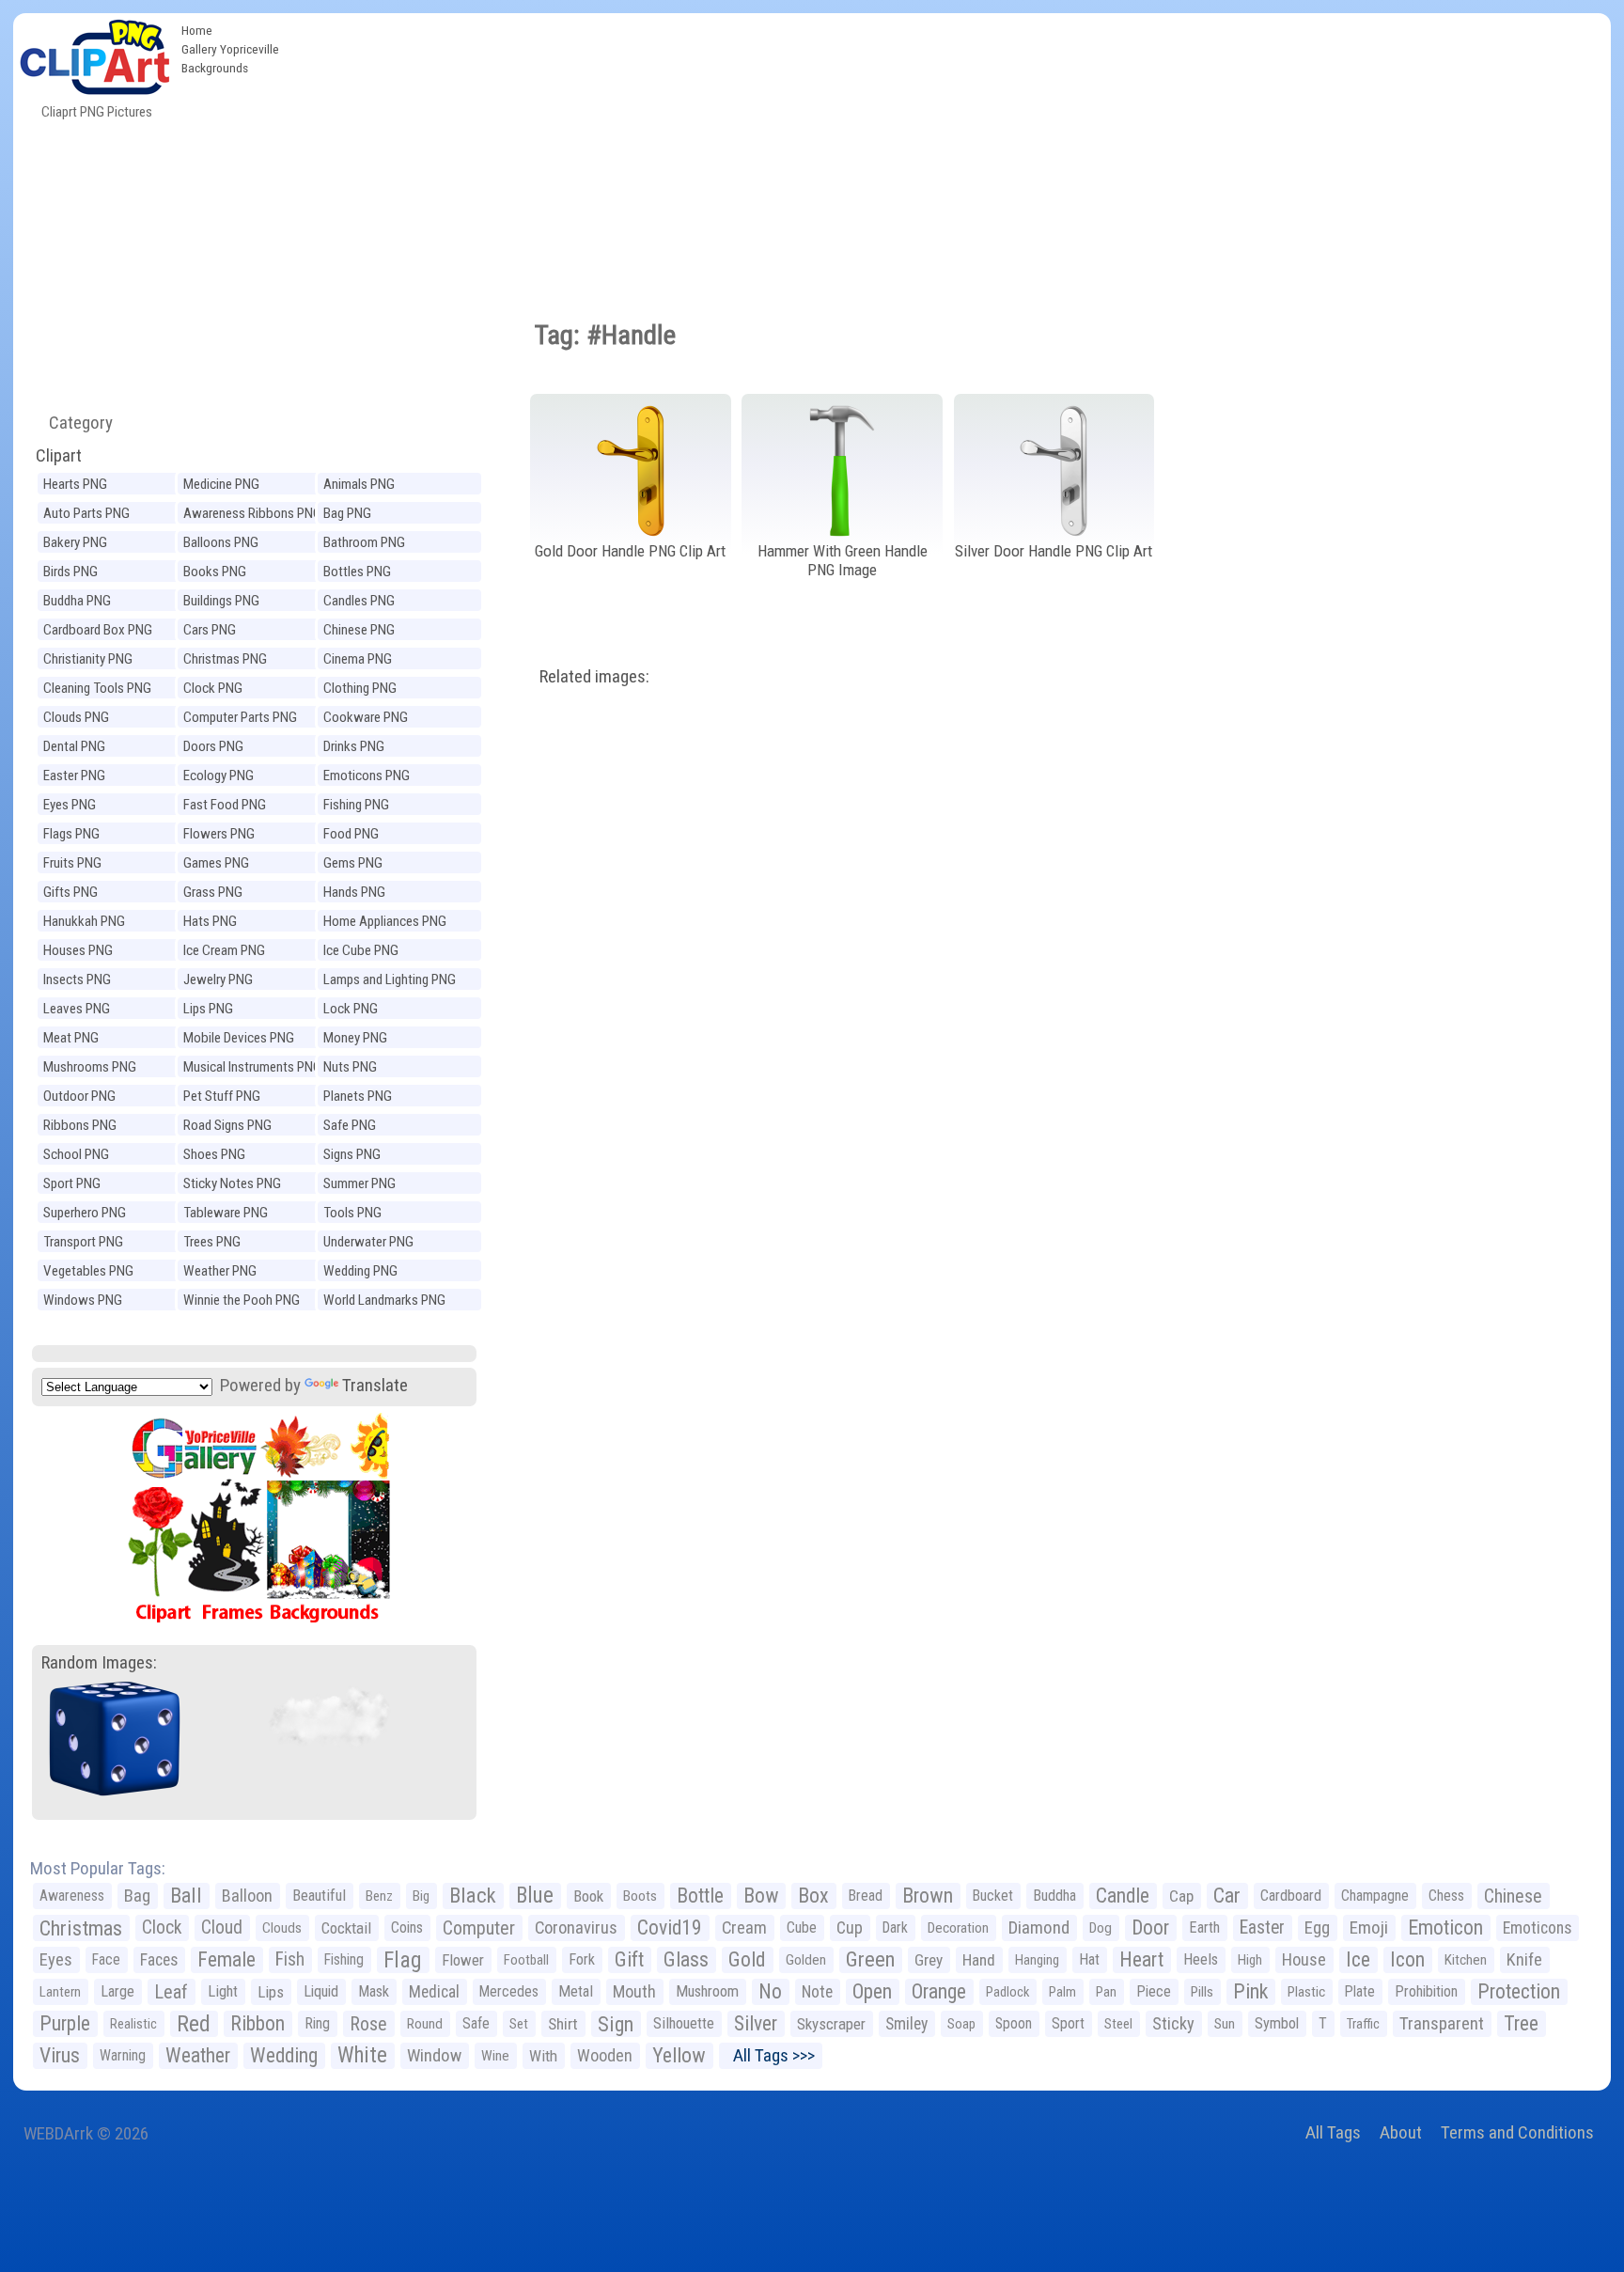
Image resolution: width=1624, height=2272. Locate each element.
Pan (1106, 1992)
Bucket (993, 1896)
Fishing (344, 1959)
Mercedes (509, 1991)
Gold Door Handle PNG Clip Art (630, 551)
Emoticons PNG (367, 776)
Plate (1360, 1991)
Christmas (81, 1928)
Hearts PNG (75, 484)
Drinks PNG (354, 746)
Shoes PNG (214, 1154)
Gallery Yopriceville (230, 49)
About (1401, 2132)
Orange (939, 1991)
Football (526, 1960)
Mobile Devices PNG (239, 1038)
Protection (1519, 1991)
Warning (123, 2055)
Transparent (1442, 2023)
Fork (582, 1959)
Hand (979, 1960)
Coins (407, 1927)
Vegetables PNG (88, 1271)
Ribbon (258, 2023)
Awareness (72, 1896)
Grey (929, 1960)
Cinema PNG (358, 659)
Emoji (1369, 1927)
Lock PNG (351, 1009)
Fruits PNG (72, 863)
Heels (1201, 1959)
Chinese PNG (359, 630)
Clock (162, 1927)
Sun (1225, 2024)
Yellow (679, 2055)
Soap (961, 2024)
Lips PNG (208, 1009)
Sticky (1173, 2023)
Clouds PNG (76, 717)
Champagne (1375, 1896)
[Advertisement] (949, 154)
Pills (1202, 1992)
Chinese (1513, 1896)
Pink (1250, 1991)
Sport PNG (72, 1183)
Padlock (1007, 1992)
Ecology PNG (219, 776)
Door (1150, 1927)
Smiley (906, 2024)
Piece (1154, 1991)
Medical (434, 1992)
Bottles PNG (357, 572)
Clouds (282, 1928)
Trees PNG (212, 1242)
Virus (60, 2055)
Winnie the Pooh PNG (242, 1300)
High (1250, 1960)
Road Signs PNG (227, 1125)
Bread (866, 1896)
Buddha (1054, 1896)
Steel (1118, 2024)
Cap (1181, 1896)
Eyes (56, 1960)
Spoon (1014, 2023)
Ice (1358, 1959)
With (543, 2056)
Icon (1407, 1959)
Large (117, 1991)
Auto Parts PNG (86, 513)
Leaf (171, 1992)
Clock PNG (213, 688)
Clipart (59, 455)
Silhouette (684, 2023)
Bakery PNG (75, 542)
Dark (895, 1927)
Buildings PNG (221, 601)
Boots (640, 1896)
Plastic (1306, 1992)
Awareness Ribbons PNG (252, 513)
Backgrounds (215, 68)
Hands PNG (354, 892)
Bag (137, 1896)
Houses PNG (78, 950)
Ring (317, 2023)
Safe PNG (350, 1125)
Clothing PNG (360, 688)
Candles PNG (359, 601)
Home (197, 30)
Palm (1062, 1992)
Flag (403, 1960)
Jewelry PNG (218, 979)
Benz (379, 1896)
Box (813, 1896)
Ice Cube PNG (361, 950)
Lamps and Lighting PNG (390, 979)
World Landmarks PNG (384, 1300)
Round (425, 2024)
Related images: (594, 676)
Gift (629, 1959)
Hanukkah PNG (84, 921)
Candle (1123, 1896)
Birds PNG (70, 572)
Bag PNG (347, 513)
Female (226, 1959)
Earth (1204, 1927)
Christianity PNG (88, 659)
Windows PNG (83, 1300)
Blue (535, 1896)
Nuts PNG (350, 1067)
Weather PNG (220, 1271)
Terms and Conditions (1517, 2132)
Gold (747, 1959)
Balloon (247, 1896)
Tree (1521, 2023)
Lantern (60, 1992)
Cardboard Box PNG (98, 630)
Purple (65, 2023)
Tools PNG (352, 1213)
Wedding (284, 2055)
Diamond (1039, 1927)
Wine (495, 2056)
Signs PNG (352, 1154)
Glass (686, 1959)
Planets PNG (358, 1096)
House (1304, 1959)
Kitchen (1466, 1960)
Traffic (1363, 2024)
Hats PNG (210, 921)
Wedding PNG (360, 1271)
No (770, 1991)
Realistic (133, 2024)
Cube (802, 1927)
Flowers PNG (219, 834)
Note (817, 1992)
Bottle (700, 1896)
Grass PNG (213, 892)
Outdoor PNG (79, 1096)
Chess (1446, 1896)
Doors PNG (213, 746)
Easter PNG (74, 776)
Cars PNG (210, 630)
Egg (1317, 1928)
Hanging (1037, 1960)
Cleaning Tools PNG (97, 688)
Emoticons (1537, 1928)
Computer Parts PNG (240, 717)
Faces (159, 1960)
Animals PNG (359, 484)
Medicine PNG (221, 484)
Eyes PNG (70, 805)
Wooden (605, 2055)
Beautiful (319, 1896)
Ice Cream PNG (224, 950)
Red (194, 2024)
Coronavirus (576, 1928)
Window (434, 2055)
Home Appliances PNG (385, 921)
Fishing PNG (356, 805)
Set (519, 2024)
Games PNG (216, 863)
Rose (368, 2024)
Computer (479, 1928)
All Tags (1333, 2132)
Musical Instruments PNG (252, 1067)
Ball (186, 1896)
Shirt (563, 2024)
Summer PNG (359, 1183)
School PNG (76, 1154)
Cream (744, 1927)
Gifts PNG (70, 892)
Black (473, 1896)
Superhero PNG (85, 1213)
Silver (756, 2023)
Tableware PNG (226, 1213)
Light (223, 1991)
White (362, 2055)
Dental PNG (74, 746)
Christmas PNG (225, 659)
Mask (374, 1991)
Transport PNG (83, 1242)
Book (588, 1896)
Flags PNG (71, 834)
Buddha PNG (77, 601)
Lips (271, 1992)
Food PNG (351, 834)
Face (106, 1959)
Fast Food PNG (225, 805)
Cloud (222, 1927)
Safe (476, 2023)
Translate (375, 1385)
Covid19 (670, 1927)
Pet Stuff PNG (222, 1096)
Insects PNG (77, 979)
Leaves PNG (77, 1009)
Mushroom (707, 1991)
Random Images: (99, 1662)
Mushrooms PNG (90, 1067)
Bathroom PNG (364, 542)
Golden (806, 1960)
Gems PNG (353, 863)
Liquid (321, 1991)
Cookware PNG (366, 717)
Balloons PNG (221, 542)
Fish (290, 1959)
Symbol (1277, 2023)
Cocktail (346, 1928)
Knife (1524, 1959)
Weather (198, 2055)
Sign (616, 2024)
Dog (1101, 1928)
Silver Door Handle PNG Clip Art (1054, 551)
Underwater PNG (368, 1242)
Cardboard (1291, 1896)
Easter (1262, 1927)
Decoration (958, 1928)
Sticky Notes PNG (232, 1183)
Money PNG (355, 1038)
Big (421, 1896)
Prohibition (1426, 1991)
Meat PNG (71, 1038)
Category (73, 423)
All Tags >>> (770, 2055)
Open (872, 1991)
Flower (463, 1960)
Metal (576, 1991)
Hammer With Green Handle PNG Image (843, 561)
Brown (928, 1896)
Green (870, 1959)
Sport (1068, 2023)
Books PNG (215, 572)
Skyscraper (831, 2024)
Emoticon (1445, 1927)
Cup (850, 1927)
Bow (761, 1896)
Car (1227, 1896)
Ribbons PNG (80, 1125)
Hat (1089, 1959)
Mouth (634, 1991)
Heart (1141, 1959)
